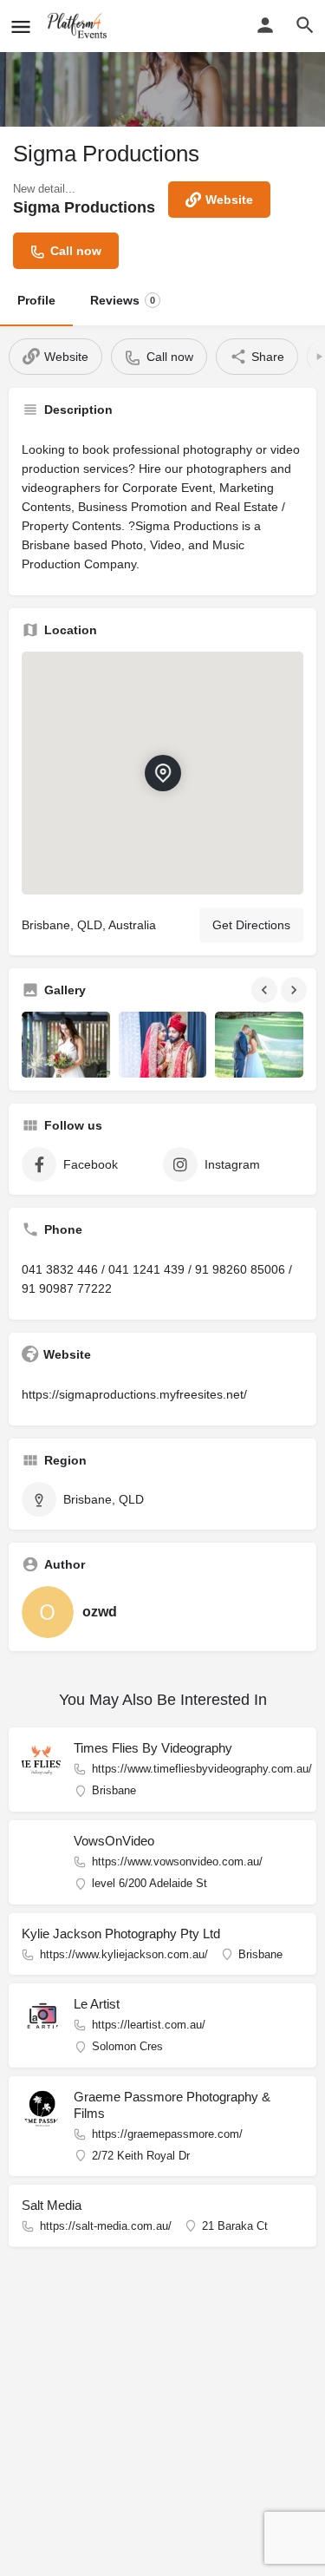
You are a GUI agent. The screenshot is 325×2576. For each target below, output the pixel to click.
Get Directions (251, 925)
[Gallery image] (66, 1045)
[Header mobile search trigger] (305, 25)
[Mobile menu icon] (21, 26)
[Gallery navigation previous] (266, 990)
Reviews (123, 300)
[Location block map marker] (163, 773)
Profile (36, 300)
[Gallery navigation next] (296, 990)
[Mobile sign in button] (265, 25)
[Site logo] (80, 26)
